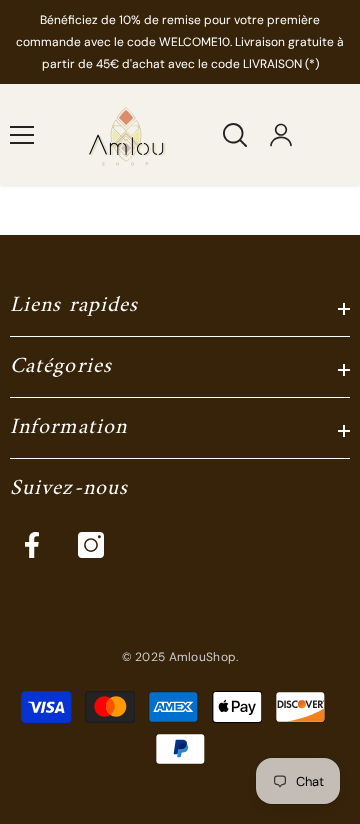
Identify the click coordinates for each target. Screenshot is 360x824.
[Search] (235, 135)
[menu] (22, 135)
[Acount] (281, 135)
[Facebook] (32, 545)
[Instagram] (91, 545)
